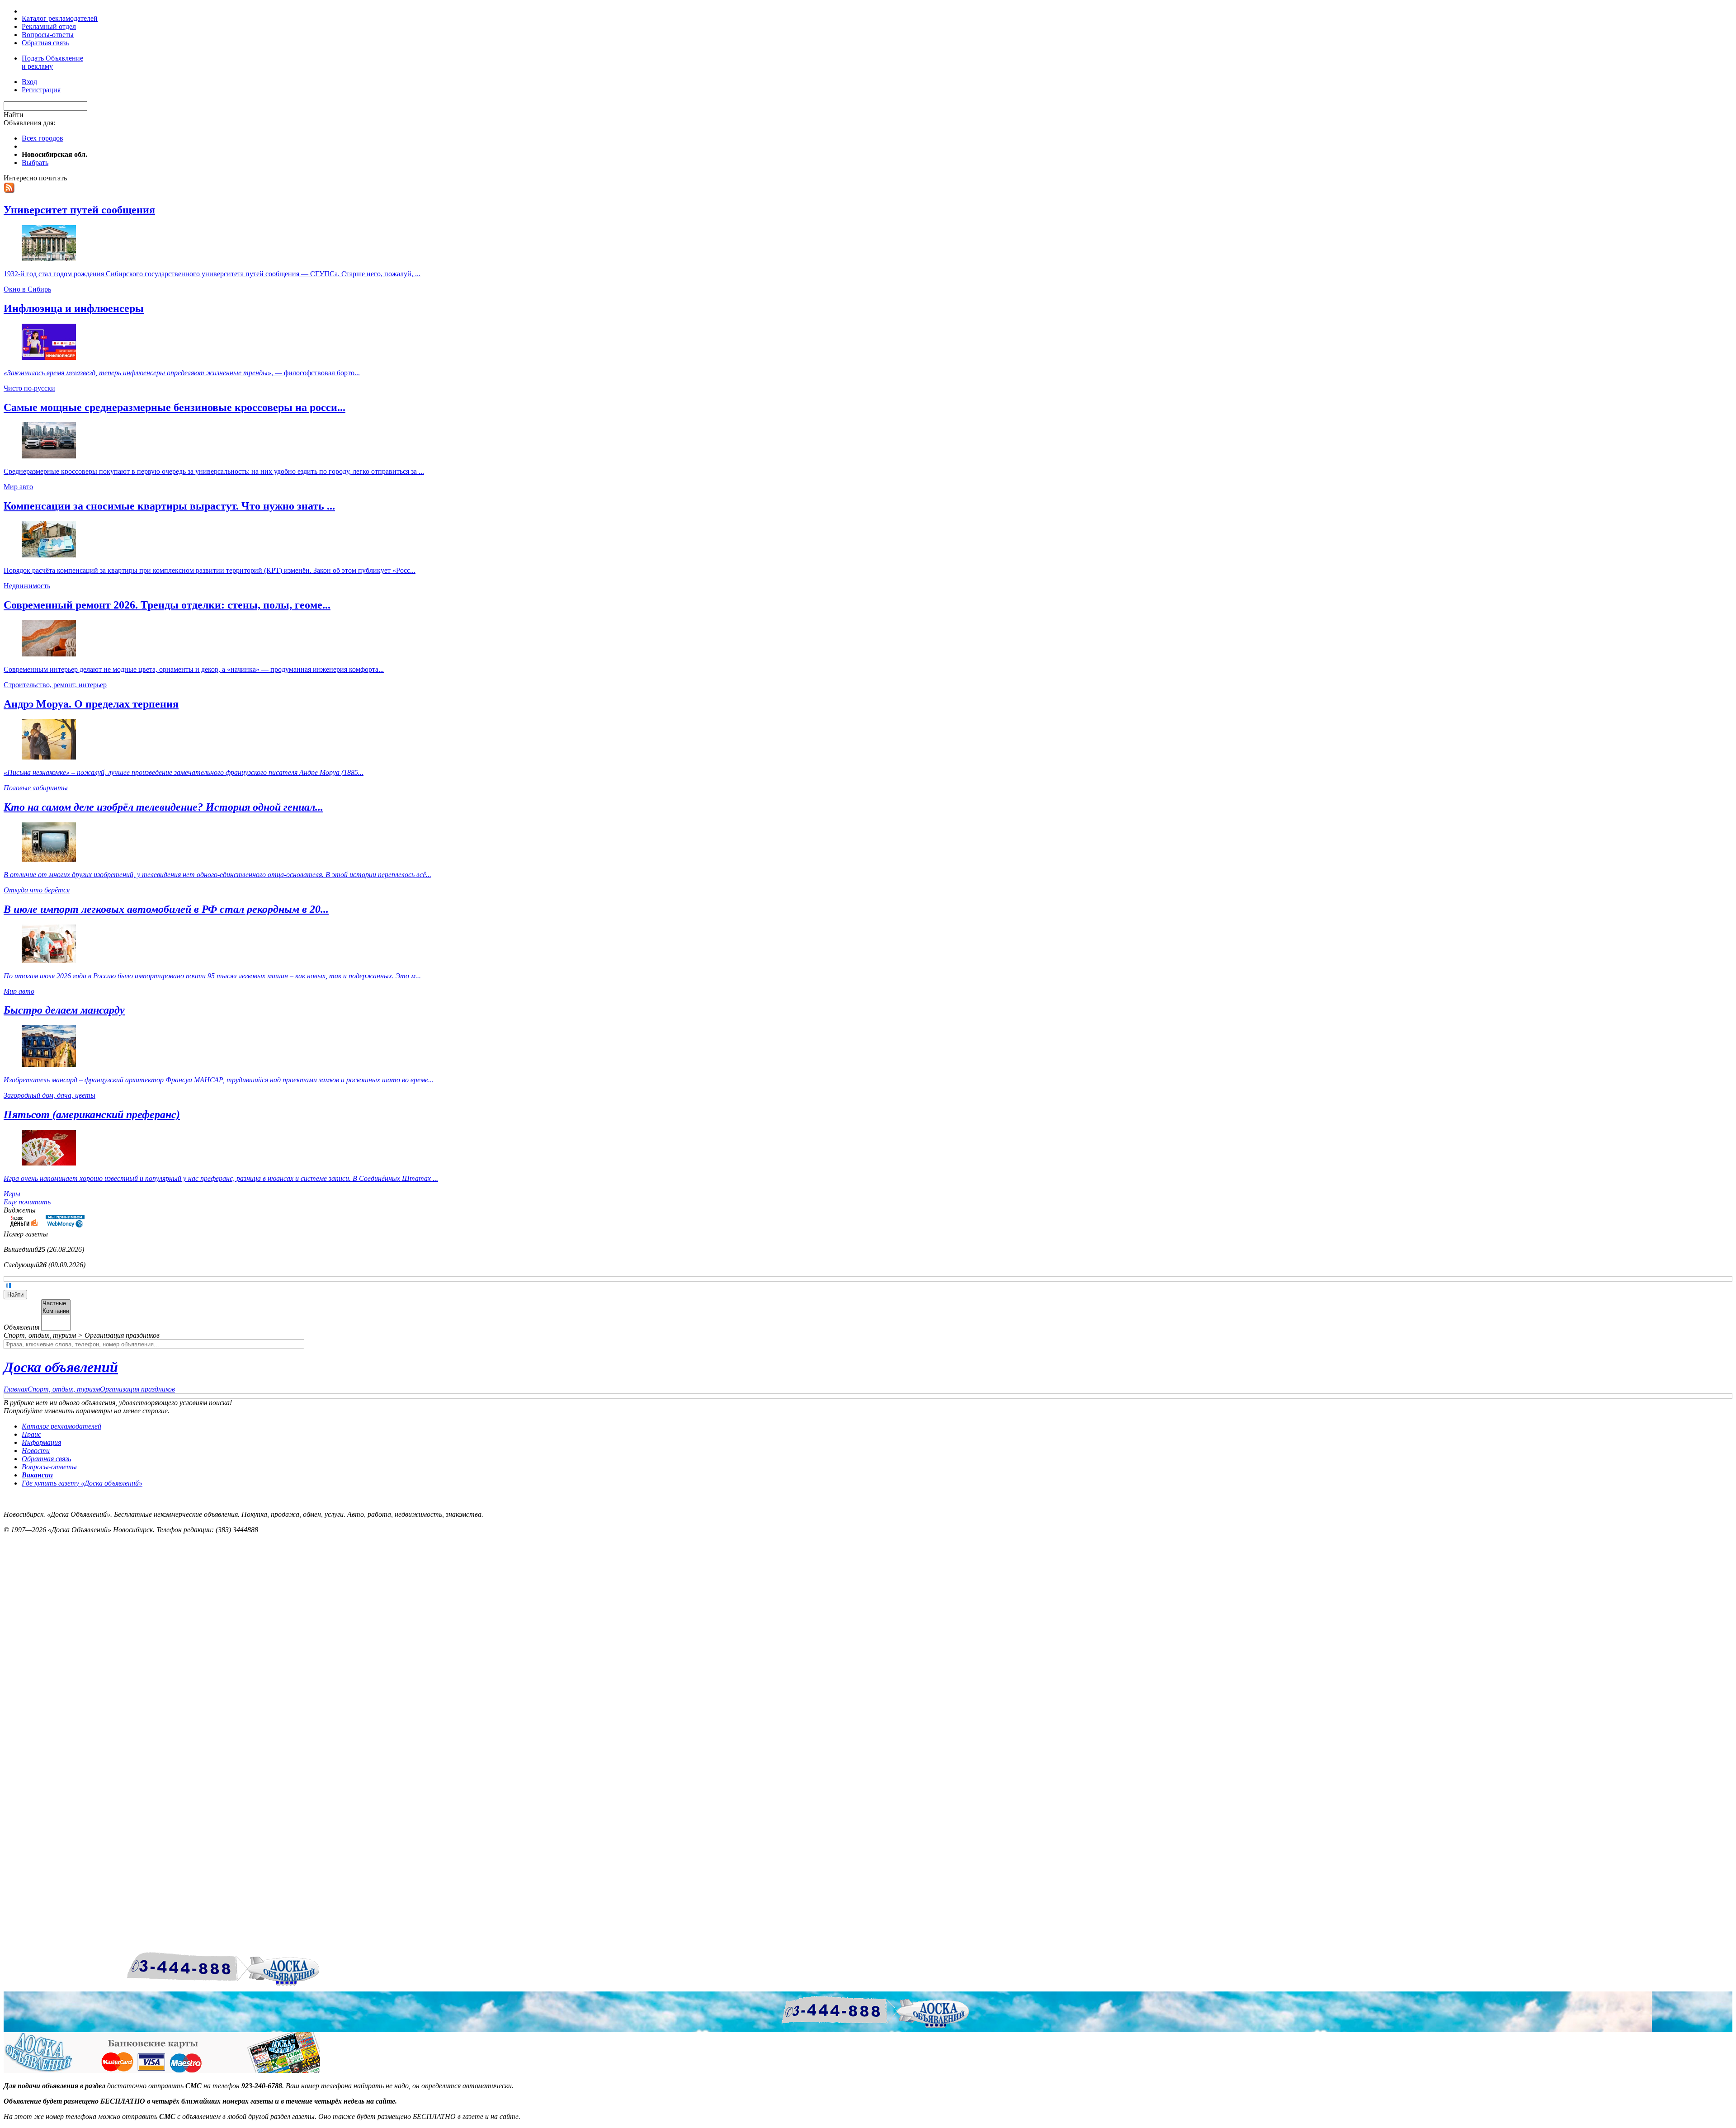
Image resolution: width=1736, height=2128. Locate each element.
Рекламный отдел (49, 26)
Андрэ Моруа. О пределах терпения (91, 704)
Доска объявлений (61, 1367)
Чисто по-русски (29, 388)
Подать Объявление (52, 62)
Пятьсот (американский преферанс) (92, 1114)
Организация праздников (137, 1389)
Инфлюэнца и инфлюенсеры (74, 308)
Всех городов (42, 138)
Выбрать (35, 163)
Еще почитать (27, 1202)
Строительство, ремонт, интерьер (55, 685)
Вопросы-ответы (48, 35)
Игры (12, 1194)
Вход (29, 82)
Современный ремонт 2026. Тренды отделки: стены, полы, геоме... (167, 605)
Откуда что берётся (37, 890)
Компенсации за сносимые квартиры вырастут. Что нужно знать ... (169, 506)
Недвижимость (27, 586)
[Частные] (56, 1304)
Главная (16, 1389)
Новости (36, 1451)
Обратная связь (45, 43)
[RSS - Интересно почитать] (9, 191)
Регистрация (41, 90)
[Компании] (56, 1311)
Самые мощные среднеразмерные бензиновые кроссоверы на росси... (175, 407)
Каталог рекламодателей (60, 18)
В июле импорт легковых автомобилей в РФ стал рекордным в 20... (166, 909)
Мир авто (18, 487)
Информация (41, 1442)
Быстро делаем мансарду (64, 1010)
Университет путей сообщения (79, 210)
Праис (31, 1434)
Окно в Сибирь (27, 289)
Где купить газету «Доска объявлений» (82, 1483)
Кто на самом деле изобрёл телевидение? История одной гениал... (163, 807)
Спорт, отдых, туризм (64, 1389)
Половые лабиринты (36, 788)
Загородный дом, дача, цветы (50, 1095)
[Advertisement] (49, 1586)
